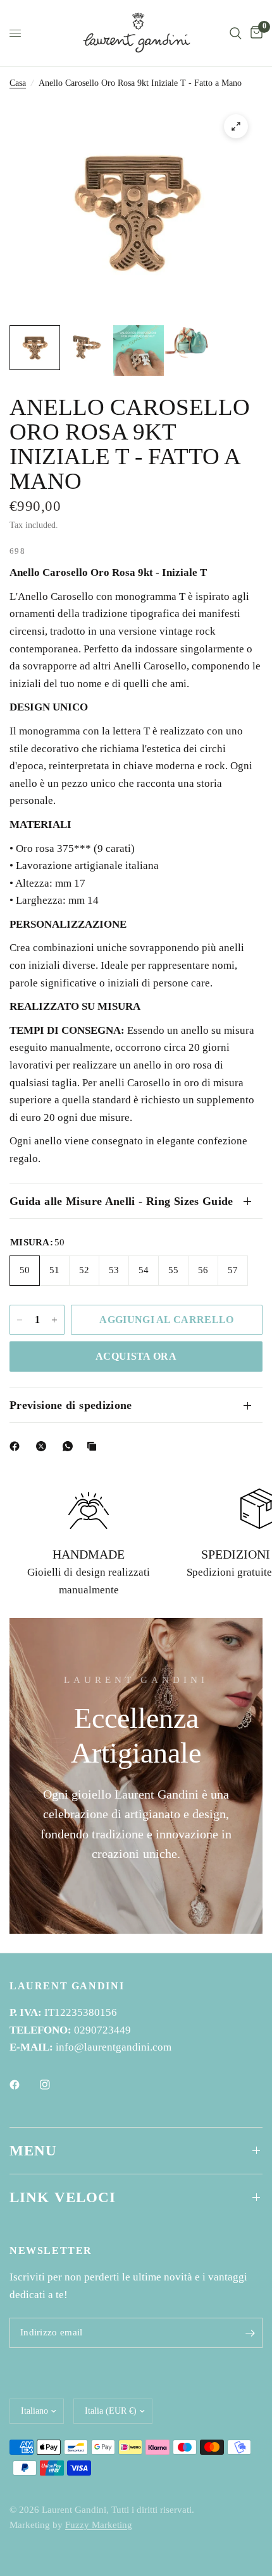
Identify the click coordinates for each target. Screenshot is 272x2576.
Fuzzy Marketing (99, 2525)
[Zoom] (236, 126)
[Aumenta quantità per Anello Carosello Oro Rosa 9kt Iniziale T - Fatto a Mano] (54, 1320)
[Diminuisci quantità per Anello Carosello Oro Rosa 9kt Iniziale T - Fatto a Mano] (20, 1320)
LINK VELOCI (63, 2197)
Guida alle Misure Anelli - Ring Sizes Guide (121, 1201)
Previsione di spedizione (71, 1405)
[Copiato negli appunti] (94, 1446)
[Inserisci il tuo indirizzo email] (250, 2333)
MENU (34, 2151)
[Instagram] (54, 2085)
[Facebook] (17, 1446)
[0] (254, 33)
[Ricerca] (236, 33)
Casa (18, 83)
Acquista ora (136, 1356)
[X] (44, 1446)
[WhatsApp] (70, 1446)
